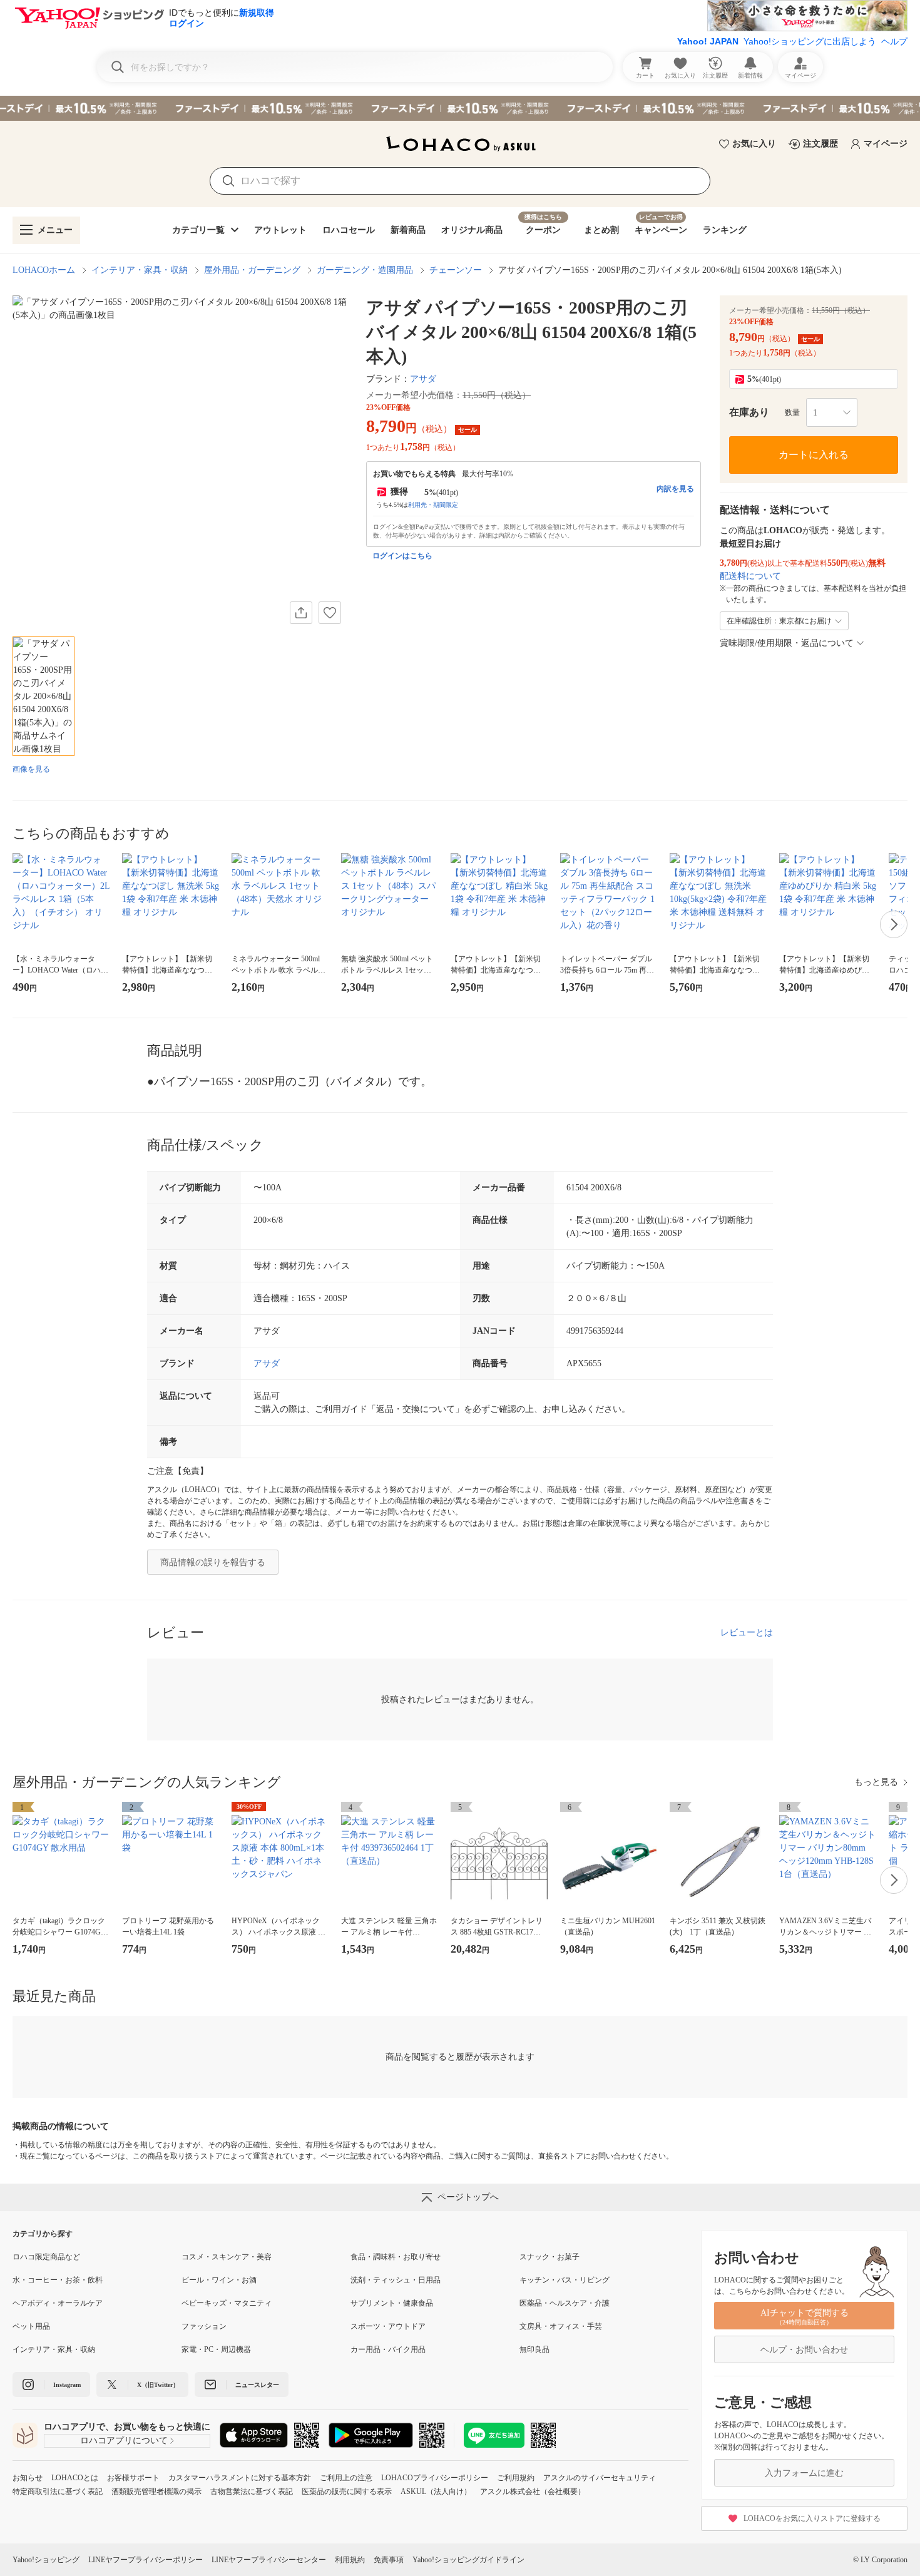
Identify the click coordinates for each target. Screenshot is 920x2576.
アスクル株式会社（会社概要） (533, 2492)
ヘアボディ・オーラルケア (58, 2303)
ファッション (204, 2326)
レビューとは (747, 1633)
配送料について (750, 576)
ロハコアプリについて (124, 2441)
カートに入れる (814, 455)
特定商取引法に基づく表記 (58, 2492)
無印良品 (534, 2349)
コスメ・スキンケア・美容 (227, 2257)
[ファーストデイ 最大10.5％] (460, 108)
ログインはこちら (402, 556)
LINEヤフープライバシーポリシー (146, 2560)
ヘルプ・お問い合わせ (804, 2350)
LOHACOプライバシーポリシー (435, 2478)
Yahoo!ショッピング (46, 2560)
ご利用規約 (516, 2478)
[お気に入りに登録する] (330, 613)
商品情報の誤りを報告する (213, 1562)
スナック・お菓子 (549, 2257)
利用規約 (350, 2560)
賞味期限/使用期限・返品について (787, 643)
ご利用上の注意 (346, 2478)
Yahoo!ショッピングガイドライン (468, 2560)
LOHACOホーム (44, 270)
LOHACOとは (75, 2478)
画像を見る (31, 769)
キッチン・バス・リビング (565, 2280)
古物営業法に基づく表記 (252, 2492)
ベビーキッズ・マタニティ (227, 2303)
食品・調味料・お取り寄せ (396, 2257)
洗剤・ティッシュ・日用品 (396, 2280)
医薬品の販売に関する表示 (347, 2492)
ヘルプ (894, 41)
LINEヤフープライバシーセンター (269, 2560)
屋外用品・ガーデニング (252, 270)
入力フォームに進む (804, 2473)
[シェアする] (301, 613)
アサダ (423, 379)
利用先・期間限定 (433, 505)
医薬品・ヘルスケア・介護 (565, 2303)
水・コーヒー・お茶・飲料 (58, 2280)
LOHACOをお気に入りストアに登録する (812, 2518)
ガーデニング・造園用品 (365, 270)
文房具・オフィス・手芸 (561, 2326)
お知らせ (28, 2478)
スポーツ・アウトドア (388, 2326)
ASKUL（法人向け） (436, 2492)
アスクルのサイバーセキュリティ (600, 2478)
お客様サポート (133, 2478)
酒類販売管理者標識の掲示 (156, 2492)
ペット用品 (31, 2326)
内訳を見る (675, 489)
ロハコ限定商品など (46, 2257)
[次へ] (894, 924)
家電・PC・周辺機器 (216, 2349)
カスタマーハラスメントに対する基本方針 (240, 2478)
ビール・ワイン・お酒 (219, 2280)
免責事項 (389, 2560)
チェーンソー (456, 270)
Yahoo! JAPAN (708, 41)
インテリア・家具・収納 (140, 270)
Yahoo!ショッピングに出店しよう (810, 41)
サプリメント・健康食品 (392, 2303)
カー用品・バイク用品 (388, 2349)
